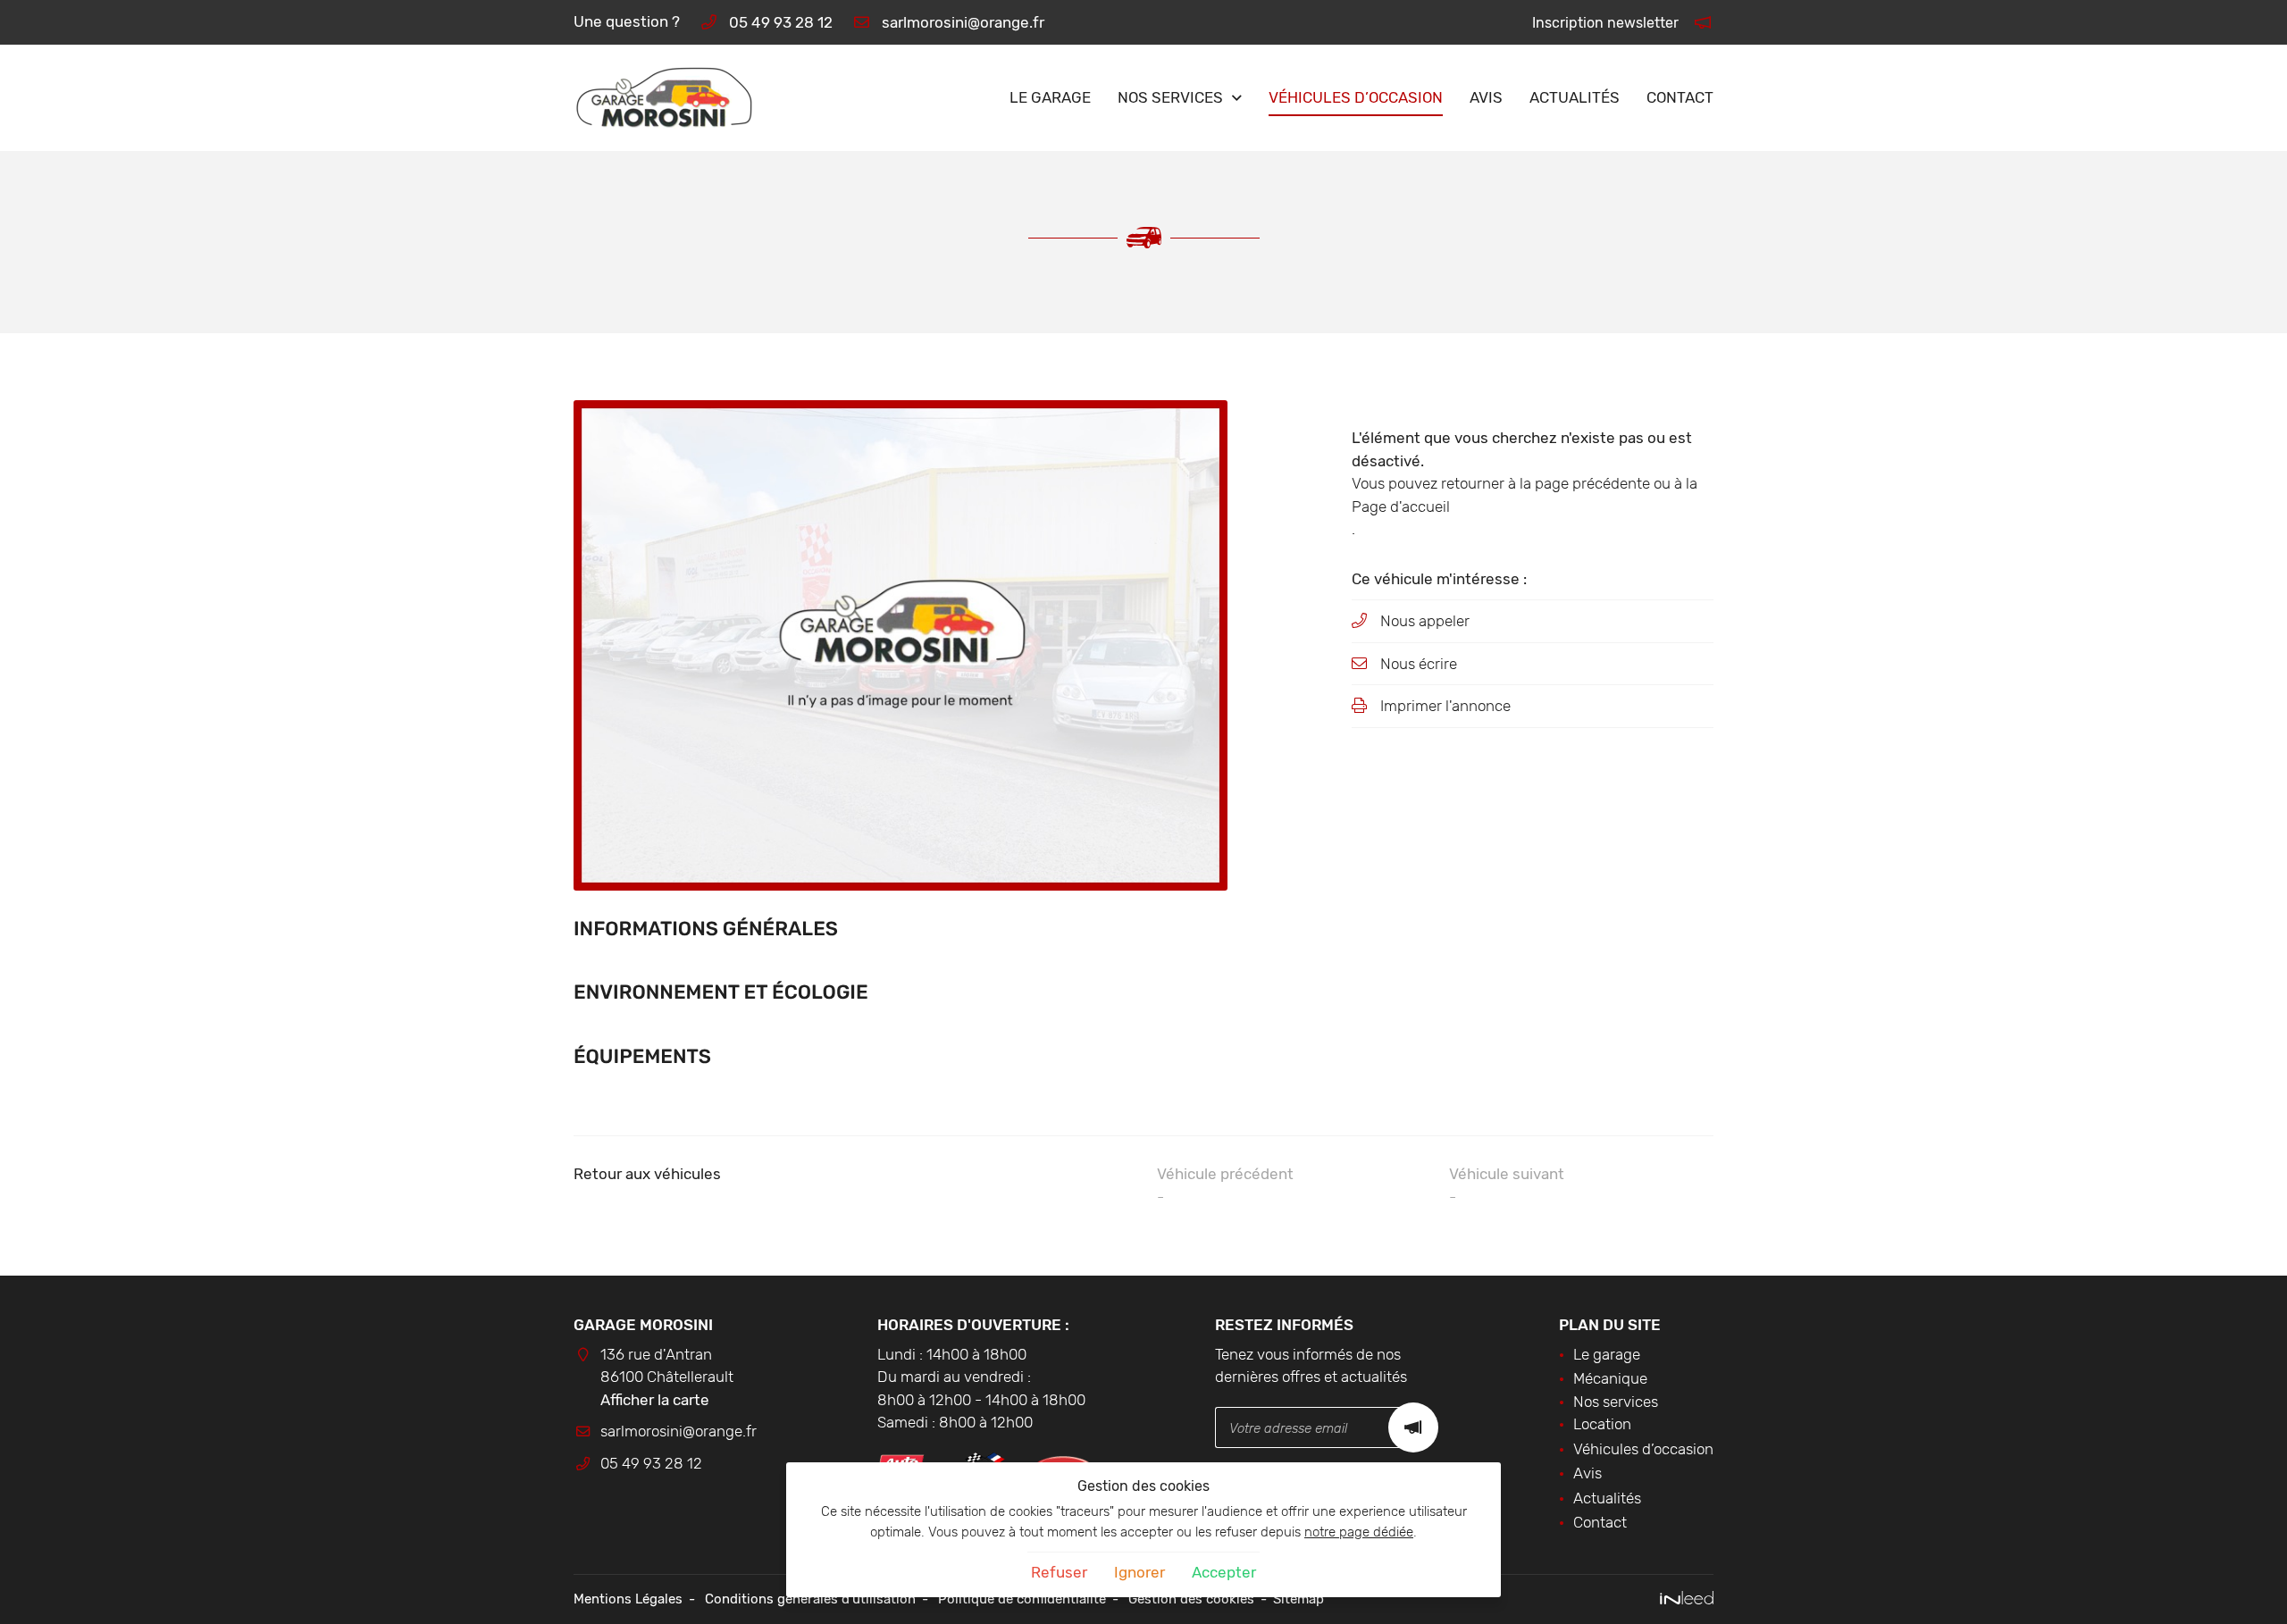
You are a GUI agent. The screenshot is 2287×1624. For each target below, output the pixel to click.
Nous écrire (1419, 664)
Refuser (1059, 1572)
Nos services (1616, 1402)
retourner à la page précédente (1546, 483)
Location (1602, 1424)
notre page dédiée (1359, 1532)
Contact (1680, 97)
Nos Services (1170, 97)
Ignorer (1139, 1572)
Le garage (1050, 97)
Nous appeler (1425, 621)
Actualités (1575, 97)
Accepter (1224, 1572)
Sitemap (1298, 1599)
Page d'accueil (1401, 506)
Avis (1486, 97)
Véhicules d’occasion (1356, 97)
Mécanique (1610, 1378)
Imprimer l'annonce (1445, 706)
